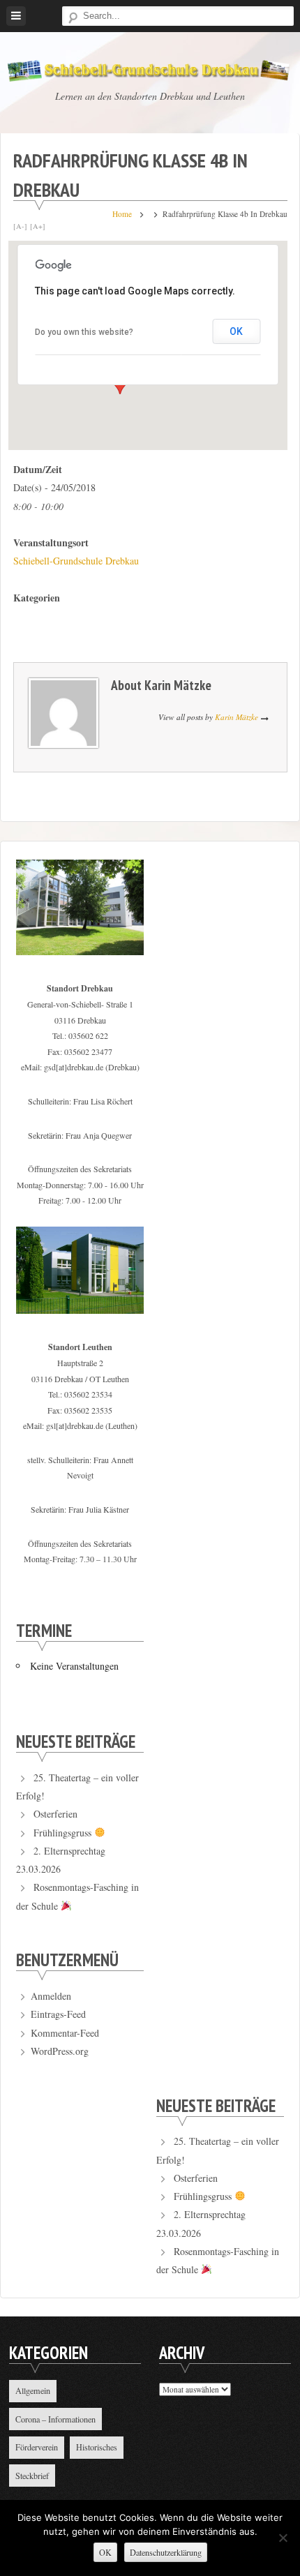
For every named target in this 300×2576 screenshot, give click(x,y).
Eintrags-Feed (58, 2014)
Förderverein (37, 2447)
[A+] (38, 226)
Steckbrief (32, 2476)
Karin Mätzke (178, 685)
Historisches (97, 2447)
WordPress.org (60, 2051)
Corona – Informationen (55, 2419)
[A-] (20, 226)
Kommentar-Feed (65, 2033)
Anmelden (51, 1996)
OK (236, 331)
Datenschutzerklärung (166, 2552)
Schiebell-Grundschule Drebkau (76, 561)
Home (122, 214)
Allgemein (33, 2390)
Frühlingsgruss (64, 1833)
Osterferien (55, 1814)
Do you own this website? (84, 332)
